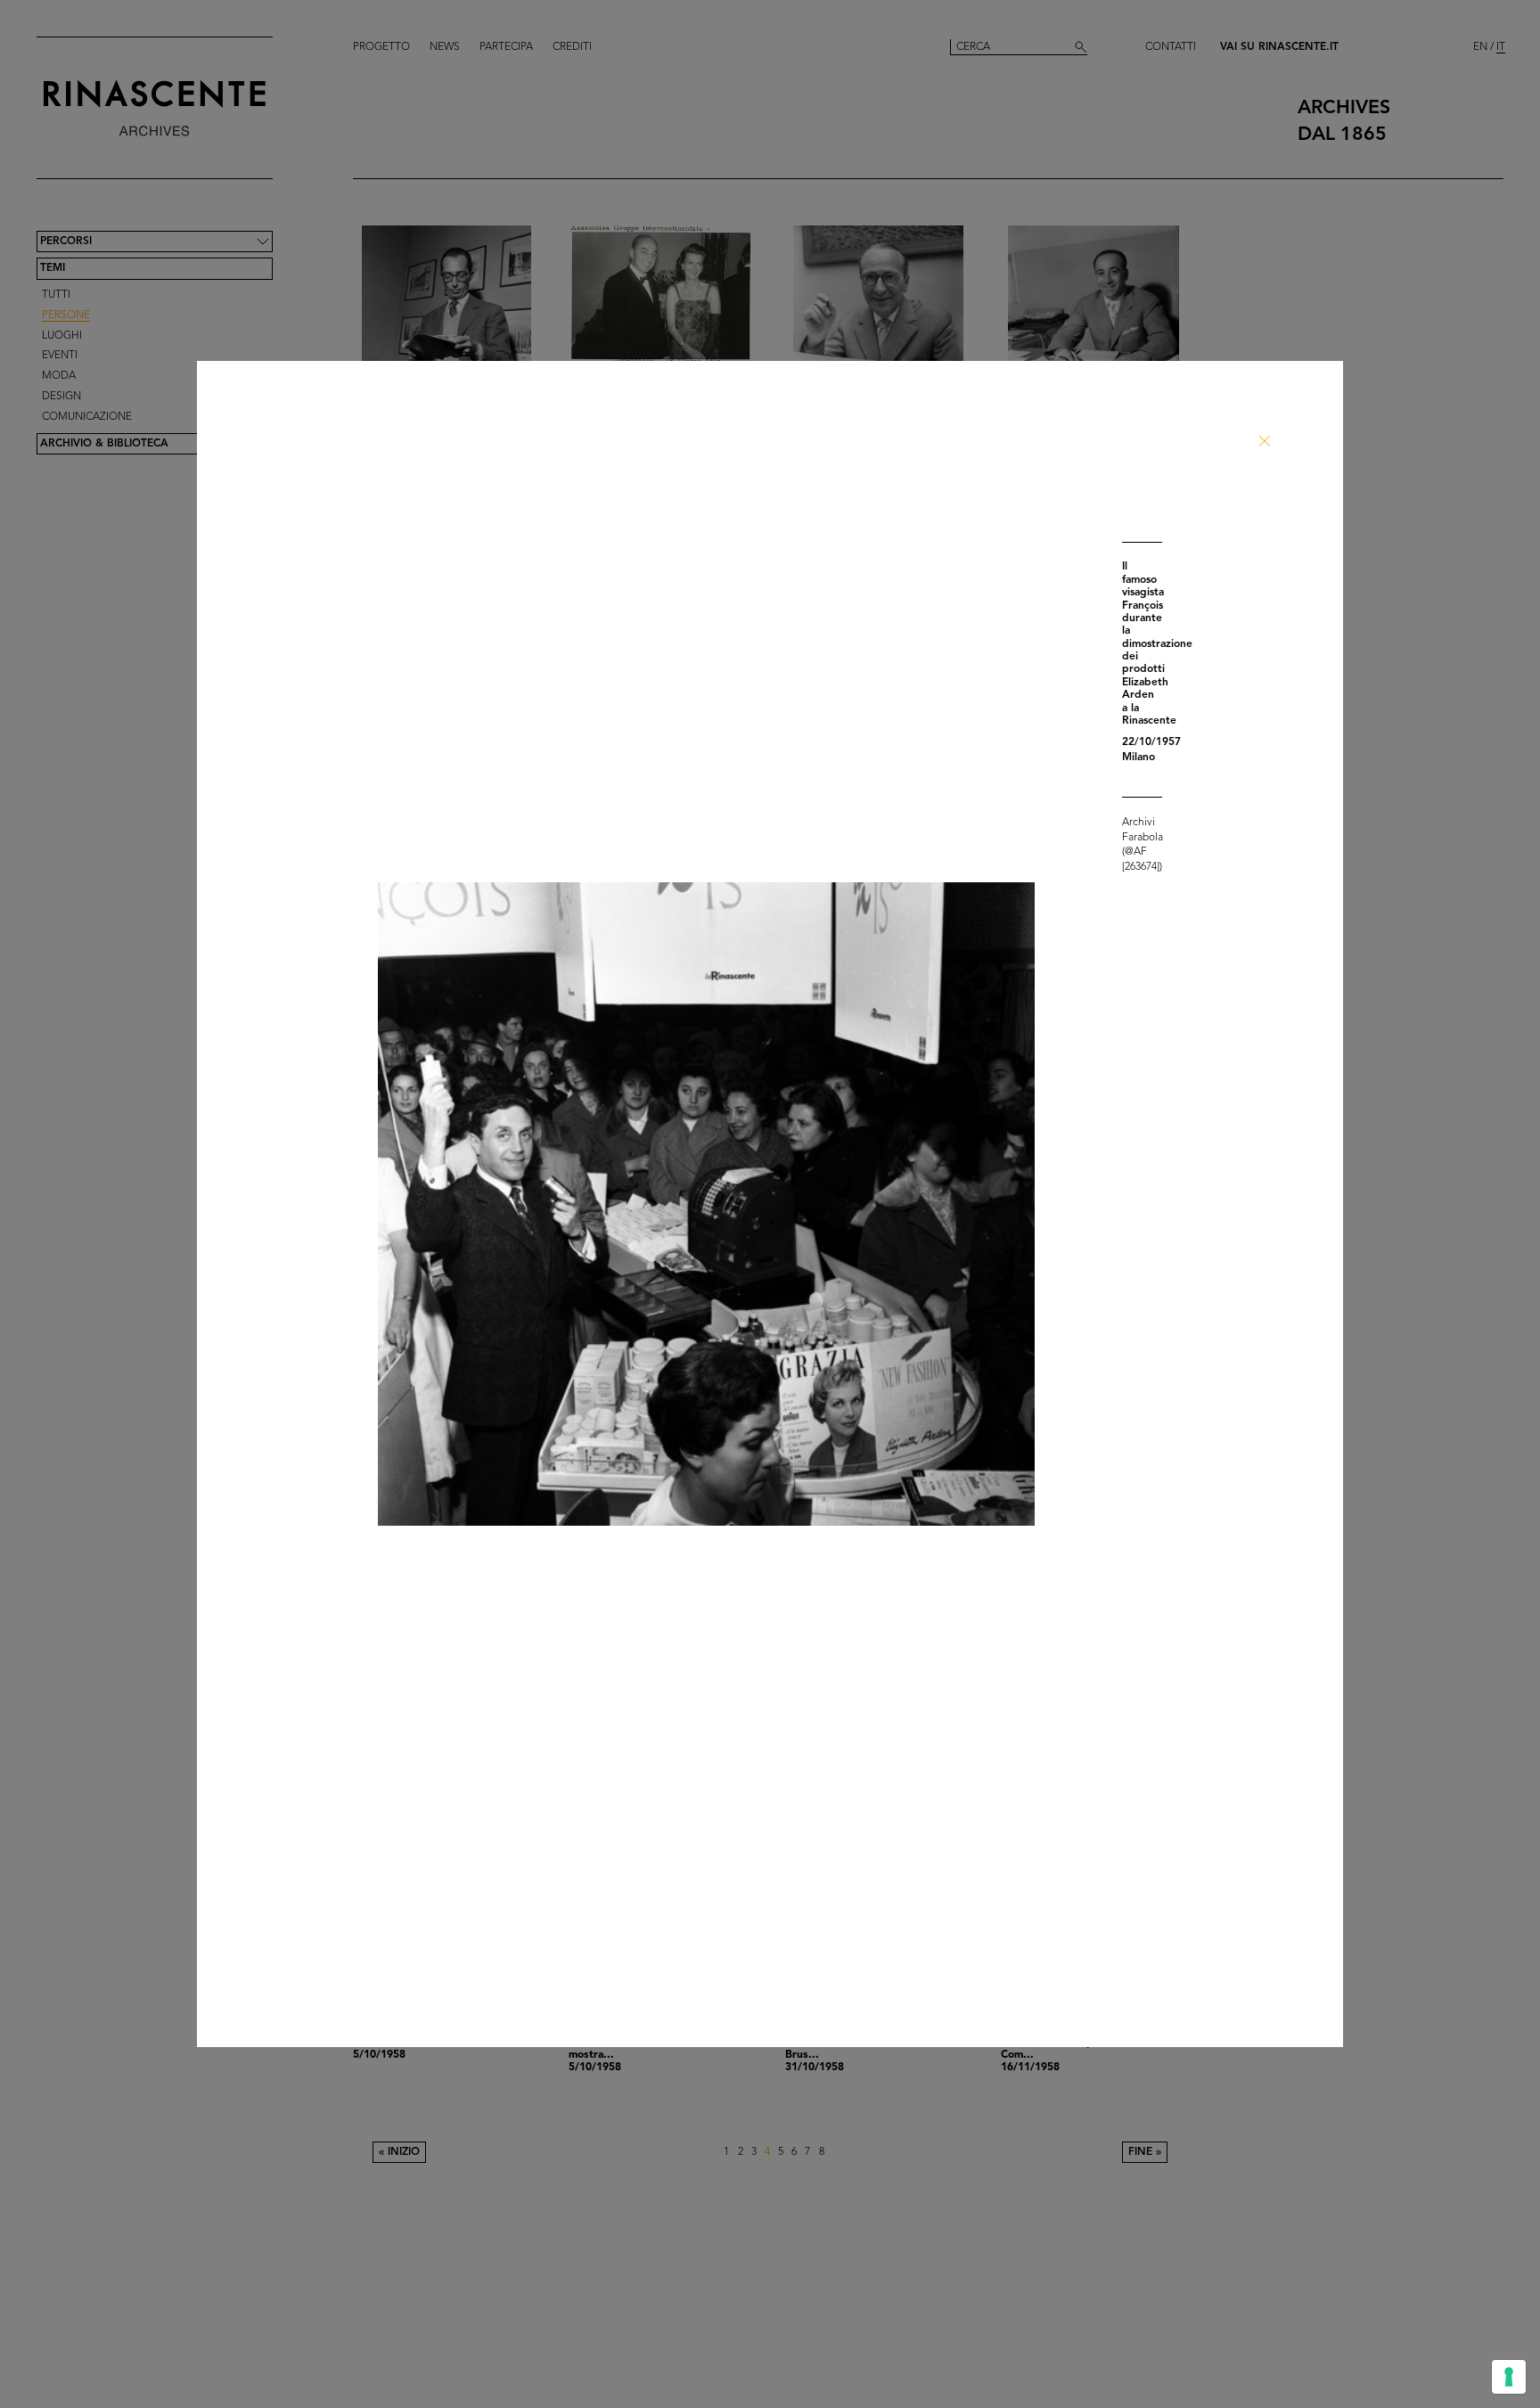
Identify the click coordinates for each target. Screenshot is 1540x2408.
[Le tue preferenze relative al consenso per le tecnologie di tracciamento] (1509, 2377)
